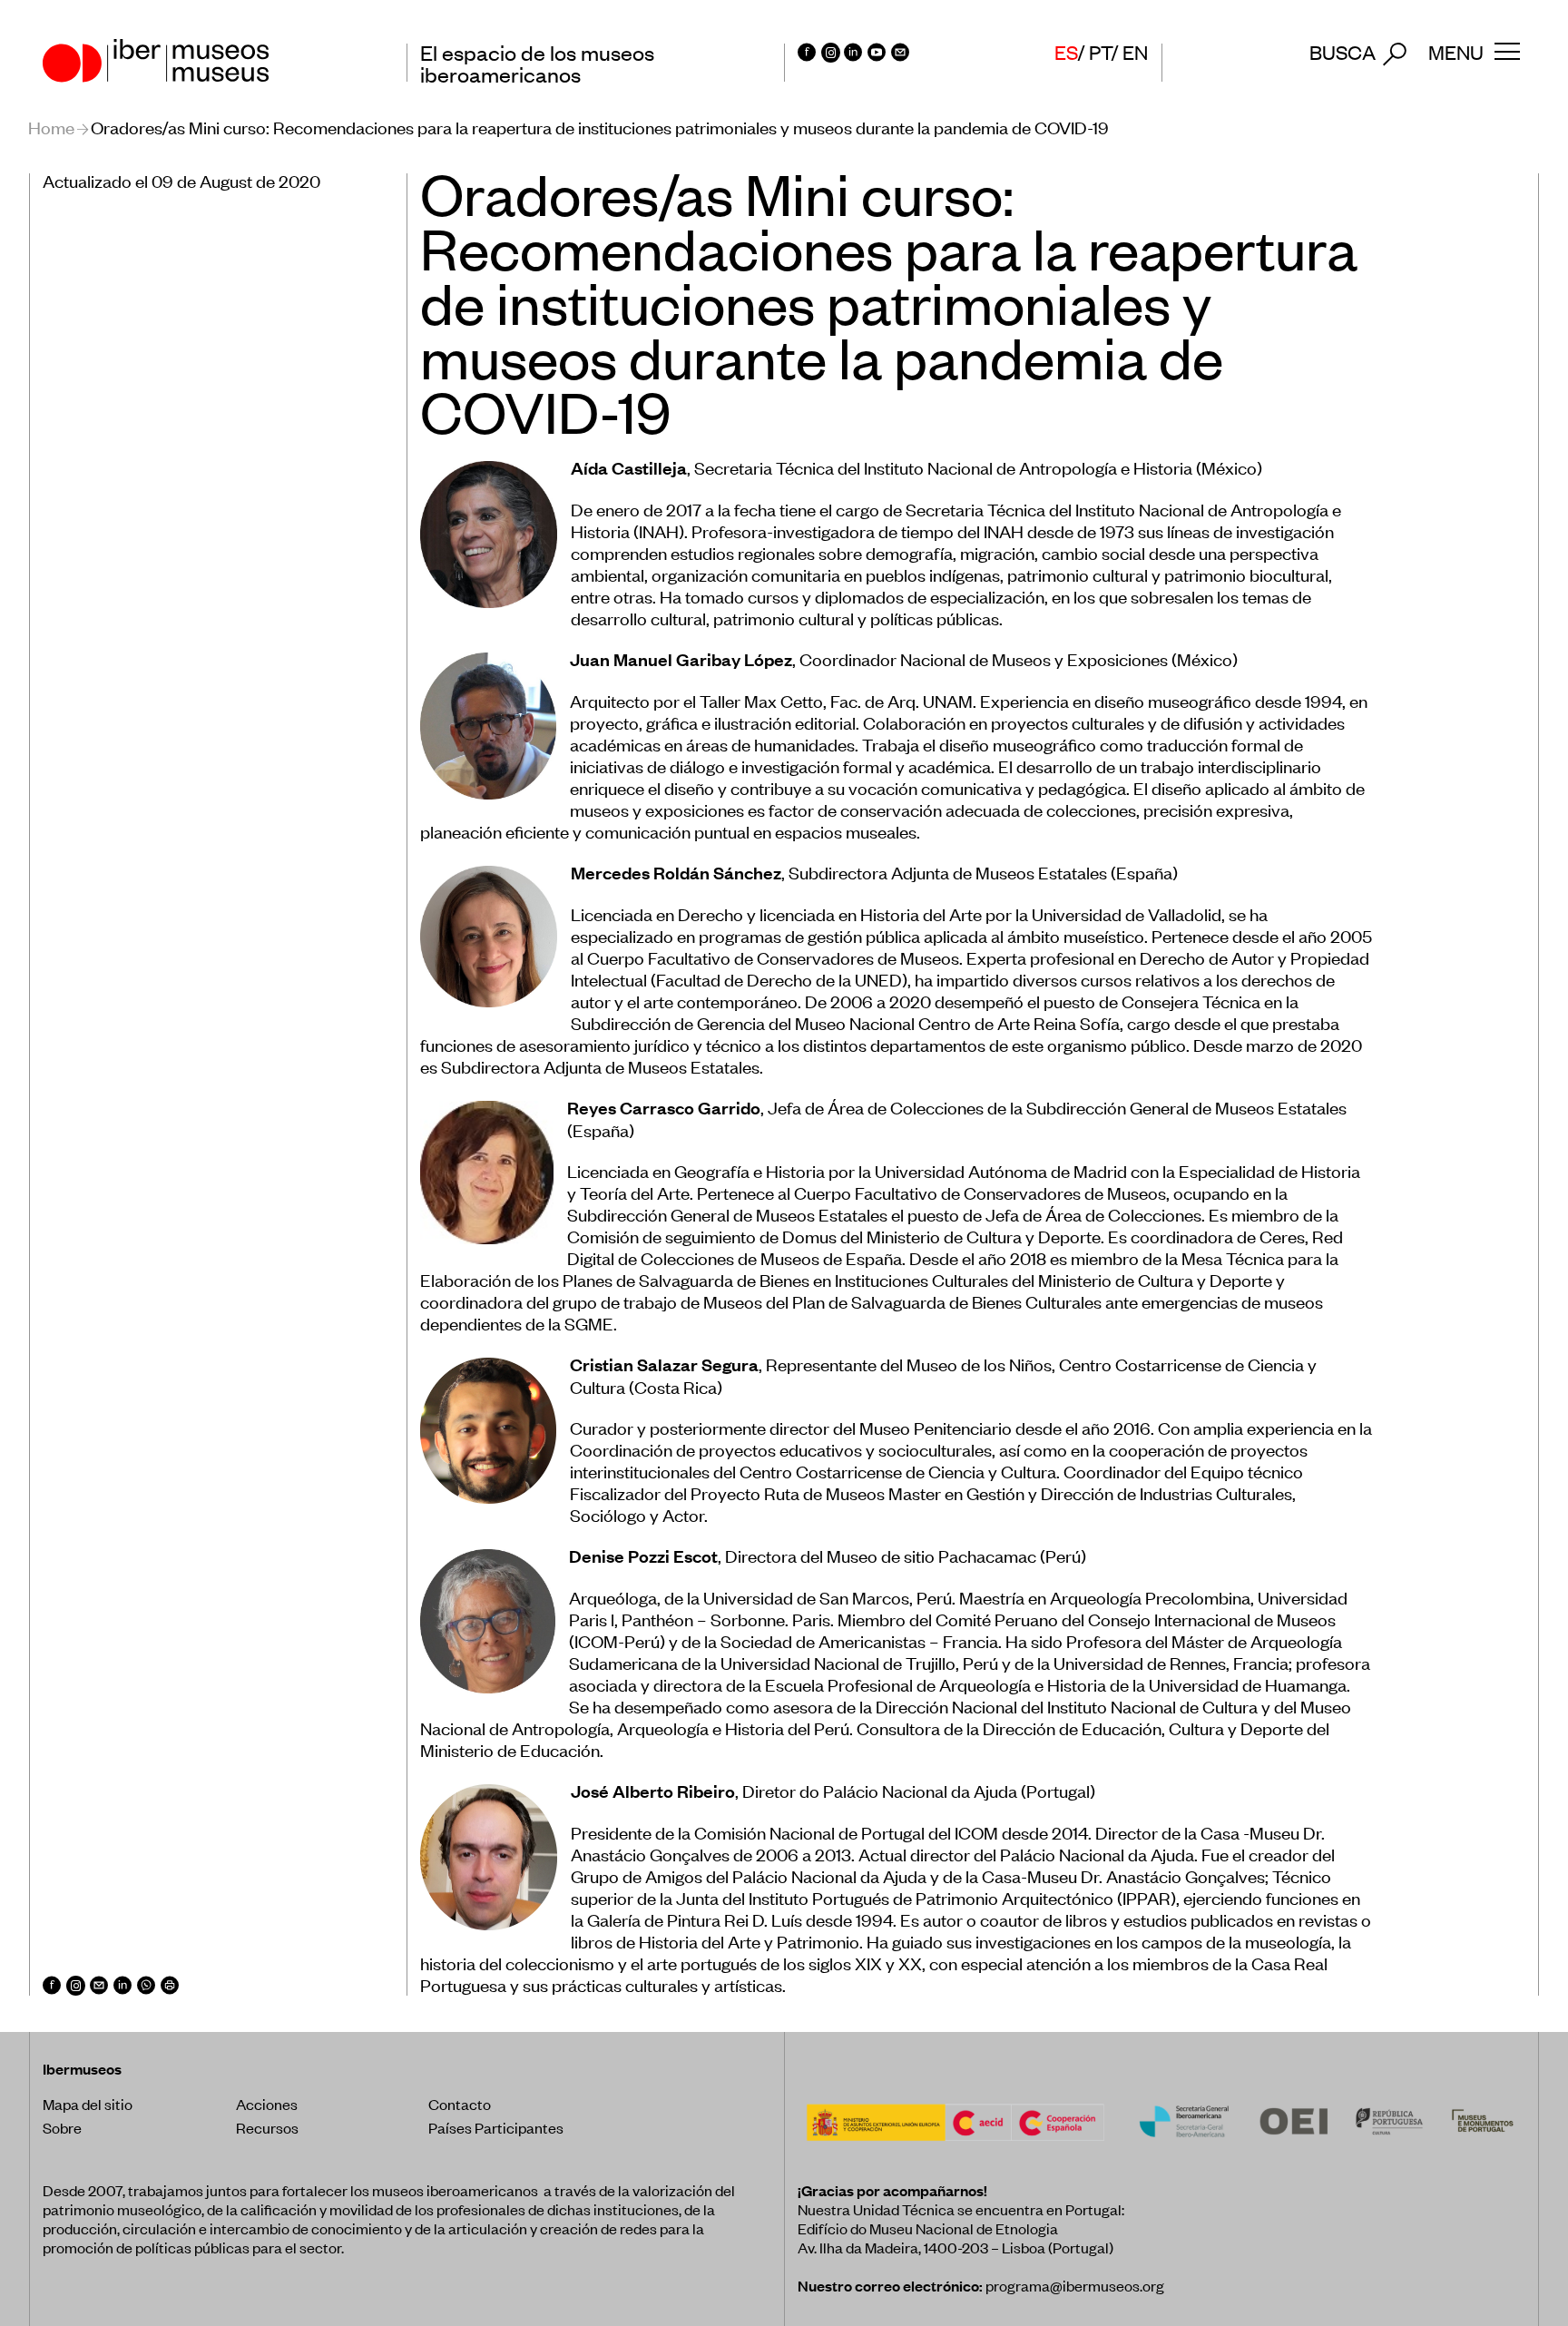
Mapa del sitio (88, 2104)
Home (51, 127)
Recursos (267, 2127)
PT (1100, 52)
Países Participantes (496, 2127)
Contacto (460, 2104)
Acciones (267, 2104)
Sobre (62, 2127)
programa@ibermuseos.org (1075, 2285)
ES (1066, 52)
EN (1135, 52)
